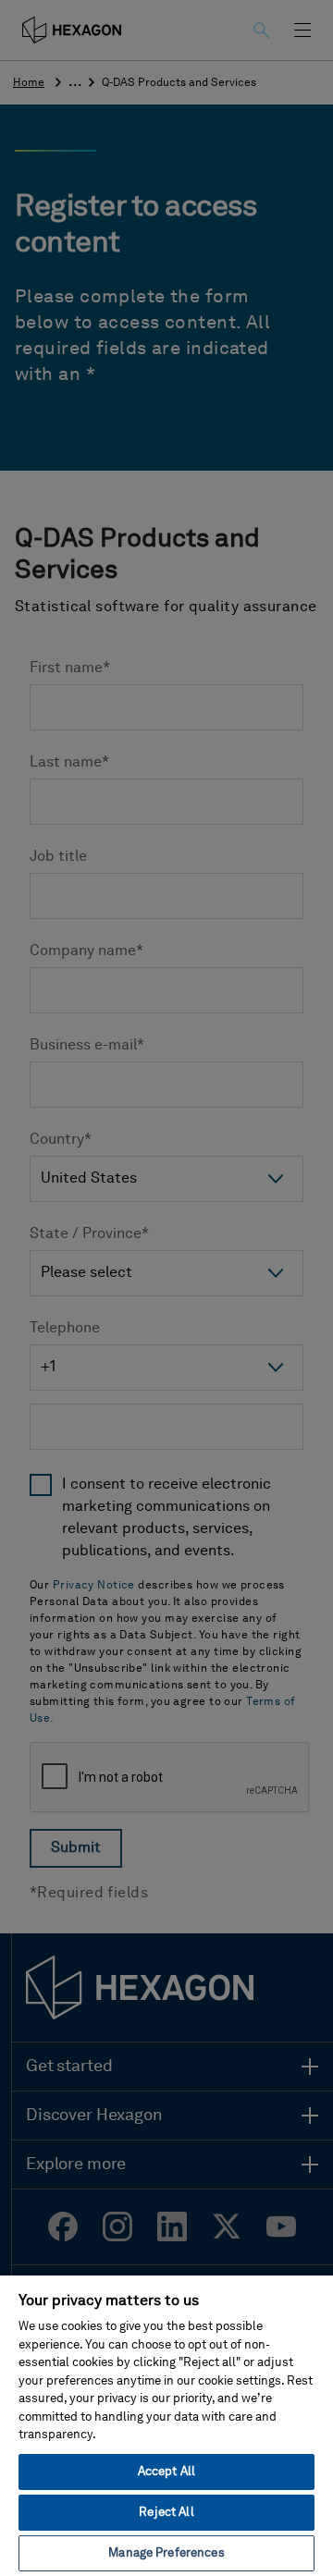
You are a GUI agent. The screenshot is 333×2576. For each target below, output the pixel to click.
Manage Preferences (166, 2553)
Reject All (166, 2513)
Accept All (166, 2472)
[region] (166, 2425)
